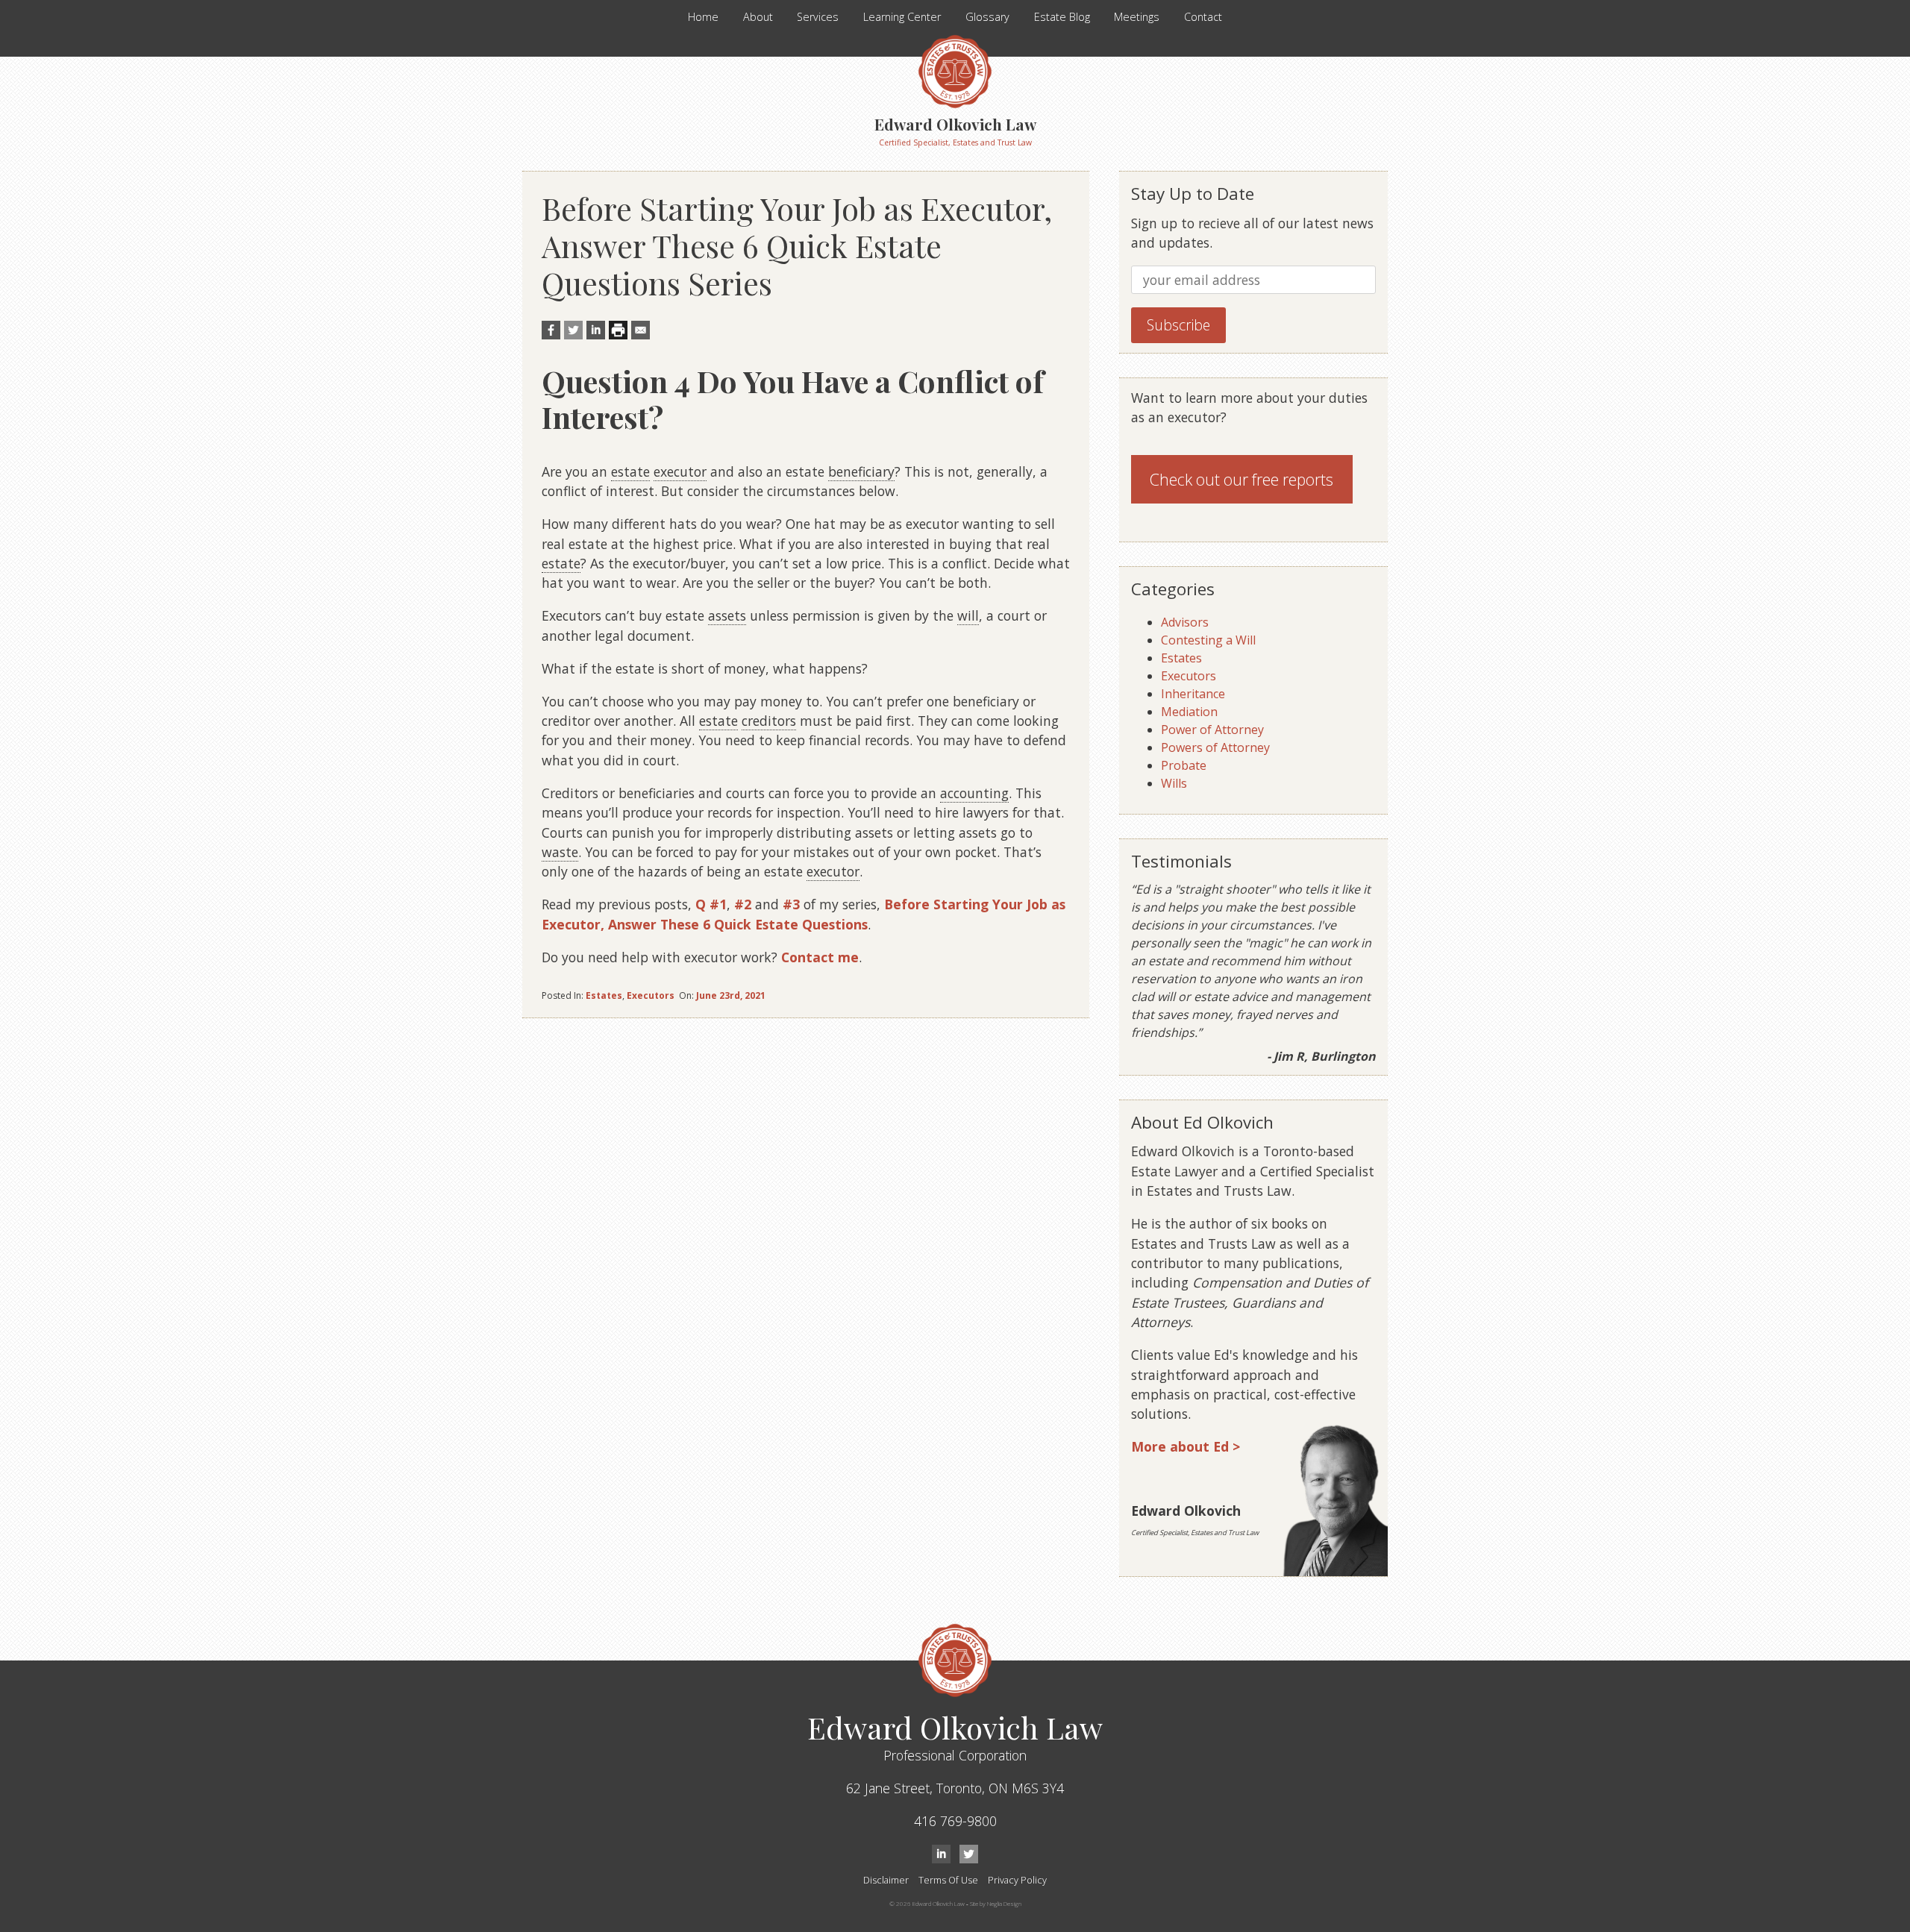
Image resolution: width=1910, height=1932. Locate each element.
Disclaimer (886, 1880)
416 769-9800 (955, 1821)
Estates (604, 995)
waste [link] (560, 852)
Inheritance (1193, 694)
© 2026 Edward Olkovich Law (927, 1903)
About (758, 17)
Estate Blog (1062, 17)
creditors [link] (769, 721)
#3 (791, 904)
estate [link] (630, 471)
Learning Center (902, 17)
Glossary (987, 17)
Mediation (1189, 712)
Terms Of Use (948, 1880)
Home (703, 17)
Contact (1203, 17)
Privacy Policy (1017, 1880)
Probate (1184, 765)
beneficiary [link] (861, 471)
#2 (743, 904)
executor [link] (680, 471)
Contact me (820, 957)
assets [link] (727, 615)
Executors (651, 995)
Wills (1174, 783)
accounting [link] (974, 793)
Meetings (1137, 17)
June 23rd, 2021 (731, 995)
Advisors (1185, 622)
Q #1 (711, 904)
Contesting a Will (1208, 640)
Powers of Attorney (1215, 747)
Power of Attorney (1212, 730)
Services (818, 17)
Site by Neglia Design (996, 1903)
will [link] (968, 615)
